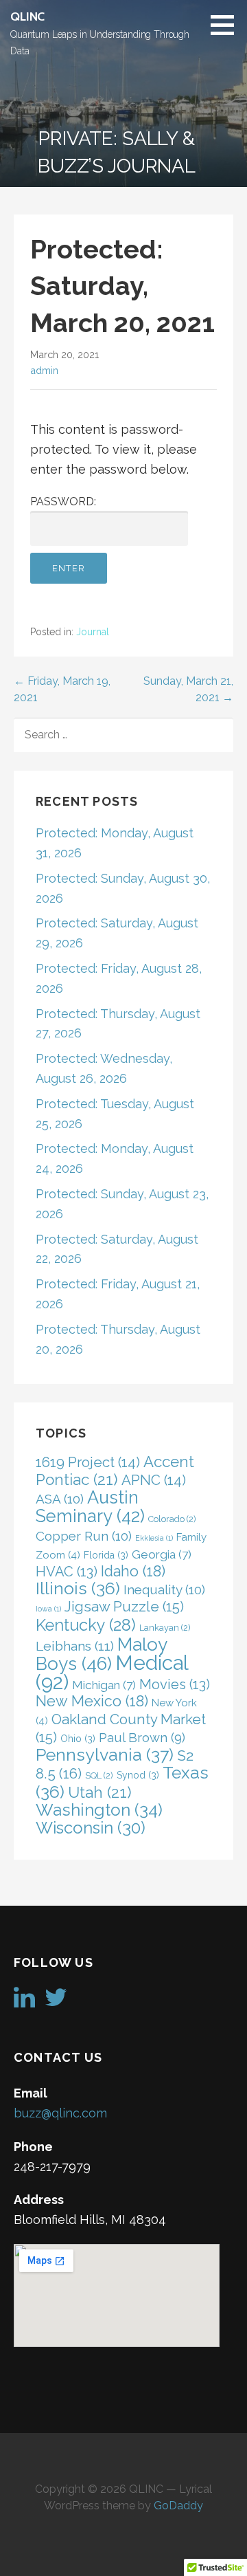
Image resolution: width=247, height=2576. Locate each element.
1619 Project (88, 1462)
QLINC (27, 16)
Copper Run (84, 1536)
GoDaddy (178, 2506)
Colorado (172, 1519)
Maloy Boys (101, 1654)
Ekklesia (154, 1538)
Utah (100, 1792)
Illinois (78, 1588)
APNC (154, 1480)
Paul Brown (142, 1738)
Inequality (164, 1589)
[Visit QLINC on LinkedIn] (24, 2002)
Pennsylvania (105, 1755)
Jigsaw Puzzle (124, 1607)
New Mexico (92, 1701)
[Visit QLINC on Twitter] (56, 2002)
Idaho (133, 1571)
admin (44, 370)
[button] (227, 25)
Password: (63, 502)
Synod (138, 1775)
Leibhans (75, 1646)
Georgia (162, 1554)
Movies (175, 1684)
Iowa (48, 1609)
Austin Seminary (90, 1507)
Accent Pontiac (115, 1471)
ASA (60, 1499)
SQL (99, 1775)
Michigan (104, 1685)
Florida (106, 1555)
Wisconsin (91, 1828)
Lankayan (165, 1628)
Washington (99, 1810)
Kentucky (86, 1625)
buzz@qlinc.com (60, 2113)
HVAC (67, 1572)
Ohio (78, 1739)
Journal (93, 632)
